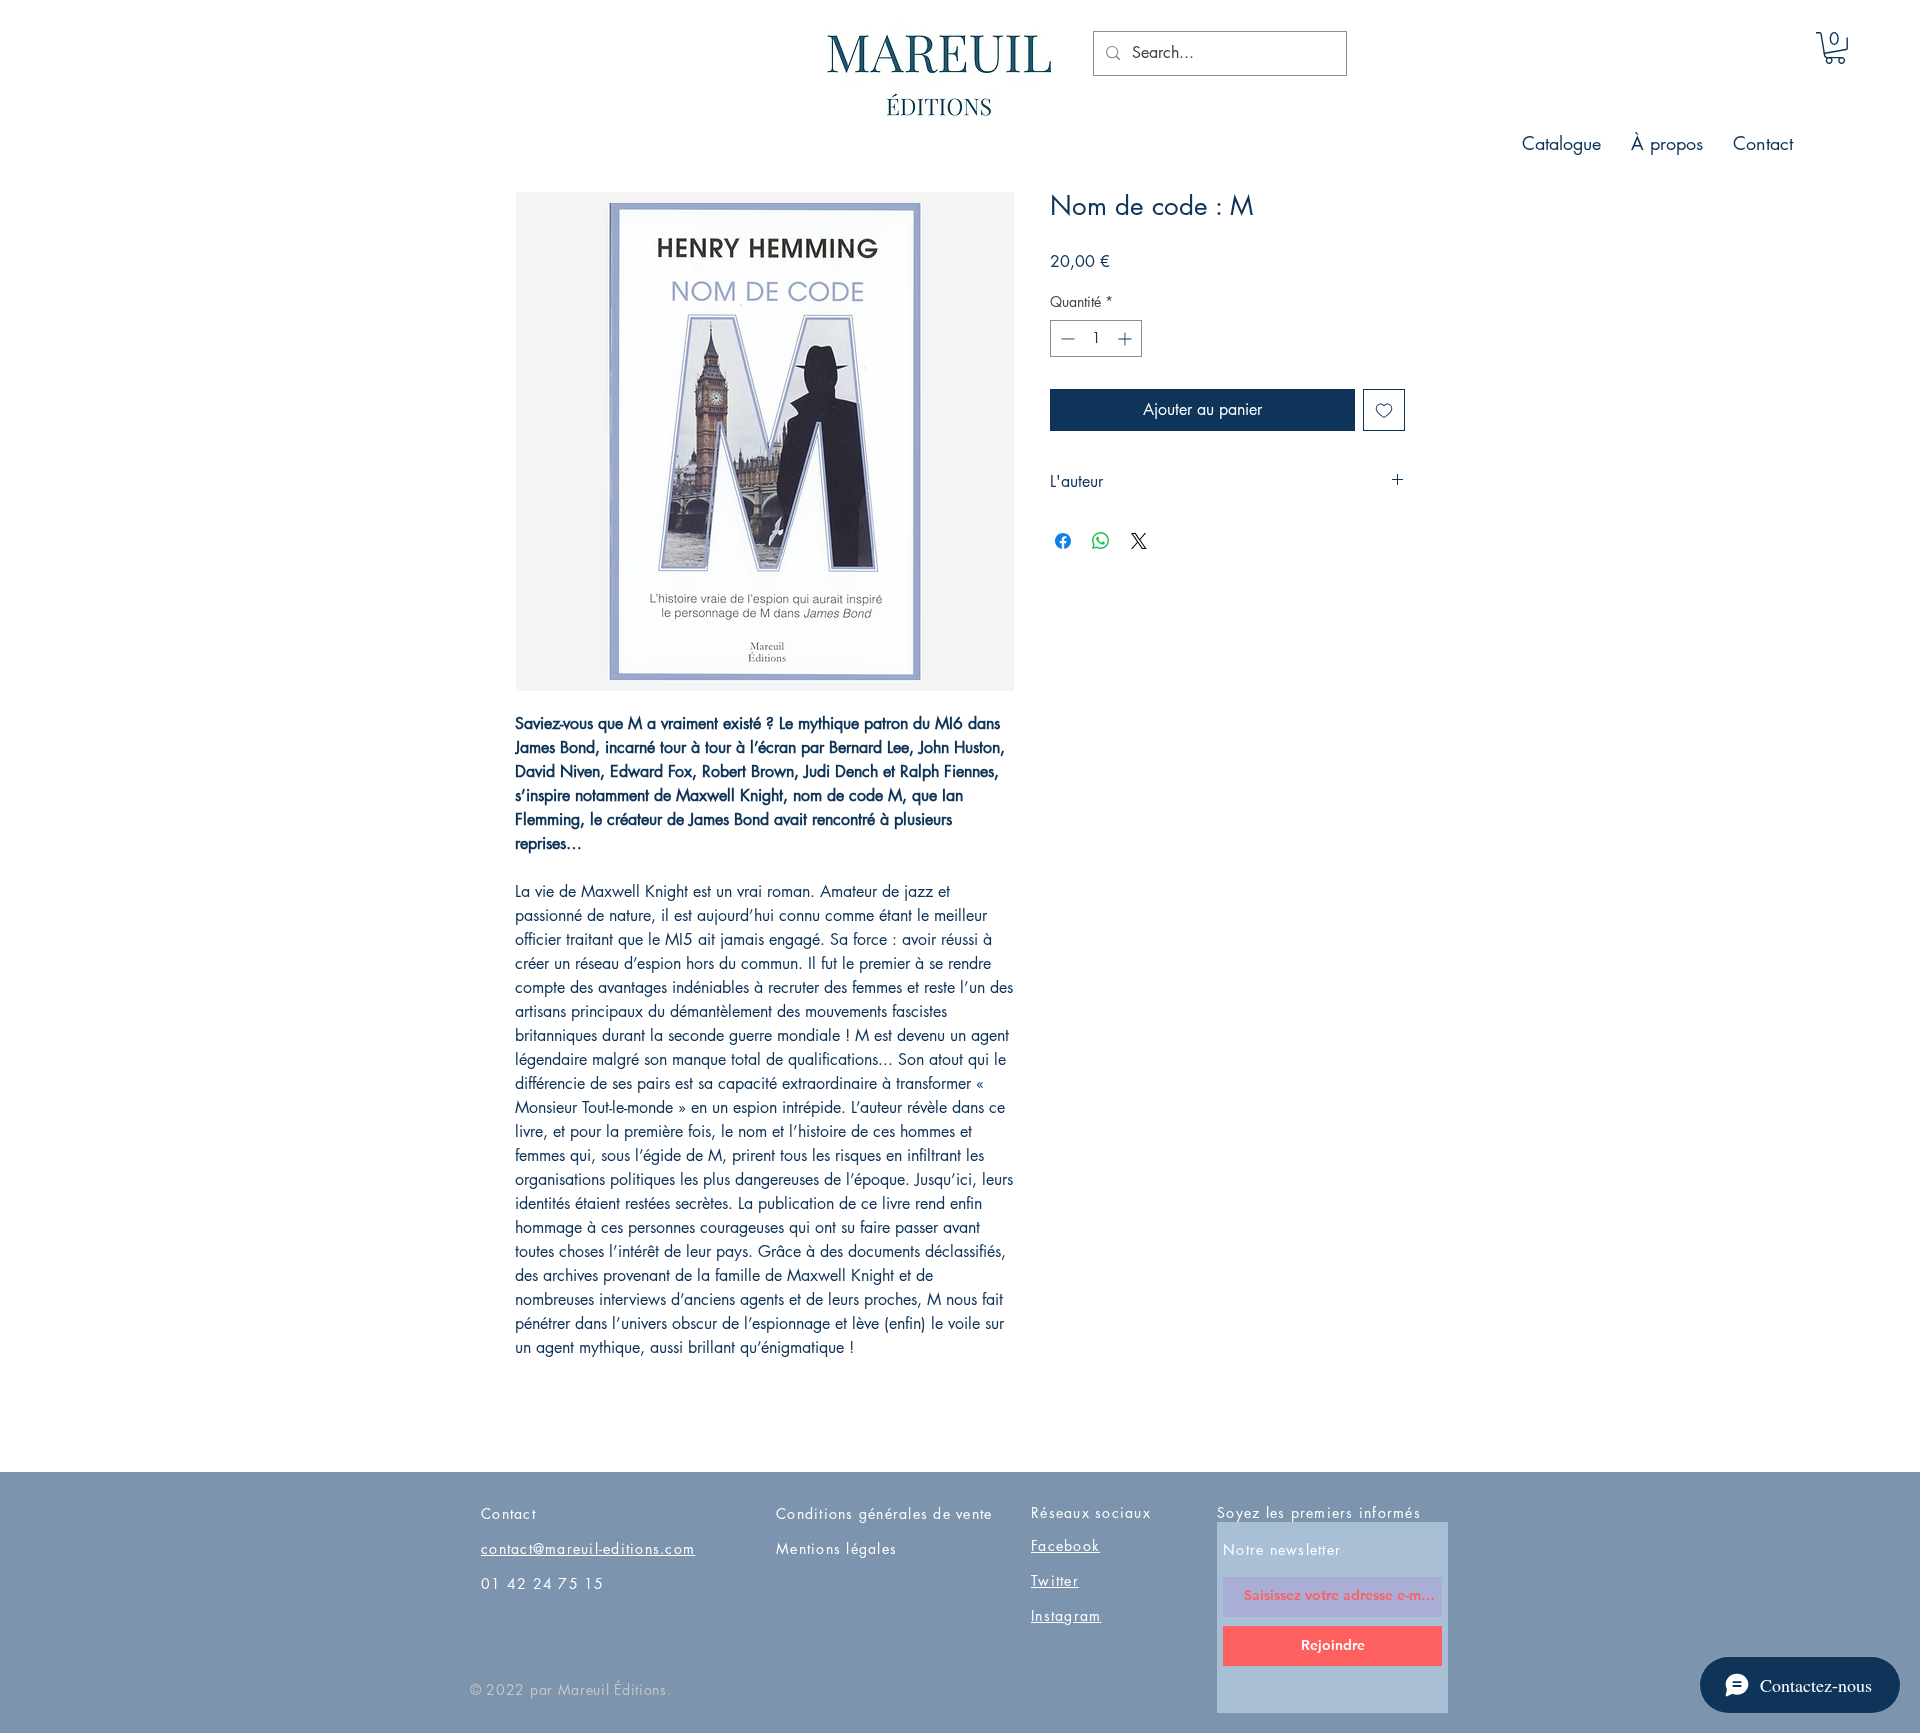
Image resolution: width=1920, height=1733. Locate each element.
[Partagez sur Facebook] (1063, 541)
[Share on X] (1139, 541)
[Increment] (1126, 338)
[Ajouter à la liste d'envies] (1384, 410)
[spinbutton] (1096, 338)
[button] (1835, 48)
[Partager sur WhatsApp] (1101, 541)
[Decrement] (1065, 338)
